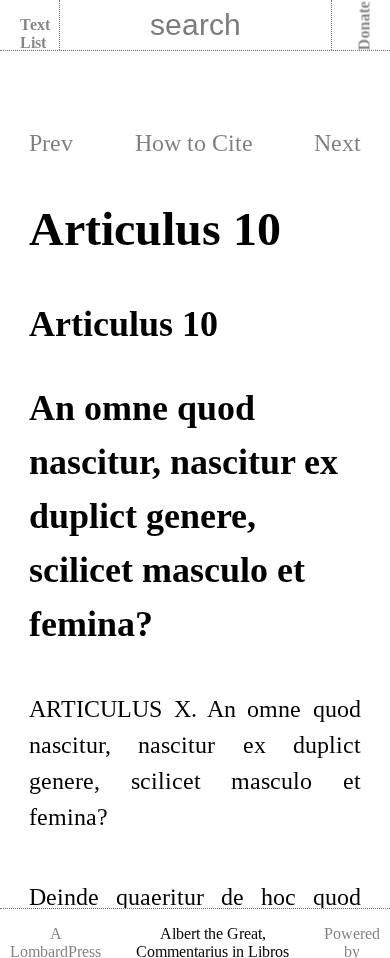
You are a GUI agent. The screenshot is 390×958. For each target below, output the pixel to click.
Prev (51, 143)
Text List (35, 33)
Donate (364, 26)
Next (337, 143)
